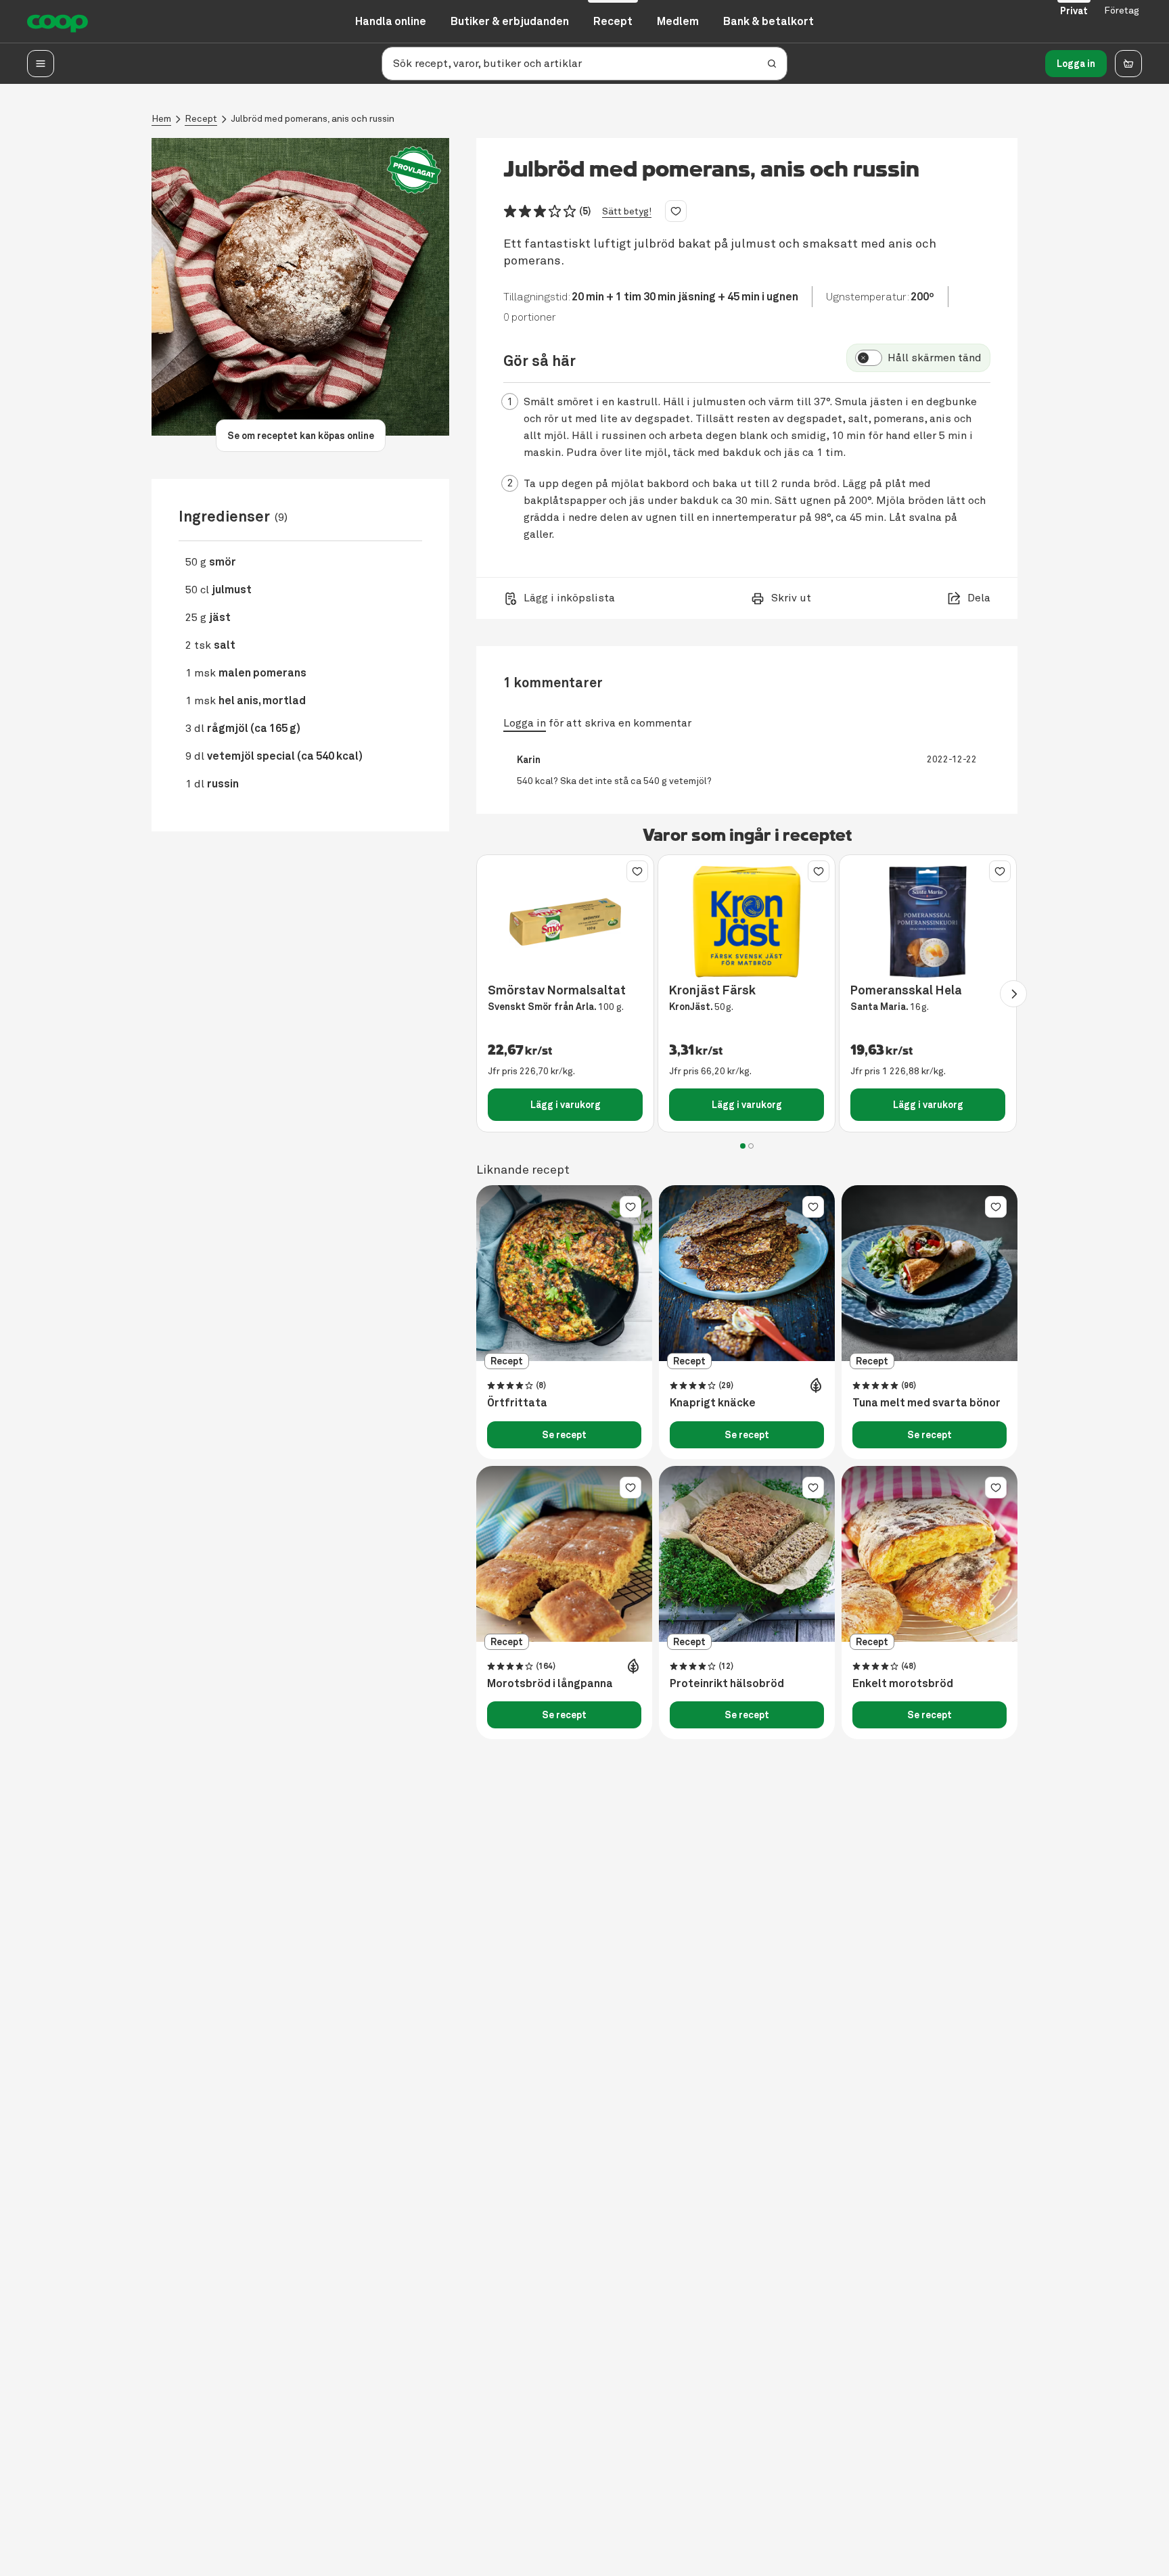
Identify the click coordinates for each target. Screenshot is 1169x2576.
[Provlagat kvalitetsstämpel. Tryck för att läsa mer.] (414, 170)
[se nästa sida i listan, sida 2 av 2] (1013, 994)
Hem (161, 119)
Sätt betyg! (627, 211)
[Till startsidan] (58, 22)
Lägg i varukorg (566, 1105)
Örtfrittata (517, 1403)
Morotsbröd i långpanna (550, 1684)
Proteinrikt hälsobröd (727, 1684)
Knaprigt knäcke (713, 1403)
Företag (1122, 10)
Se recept (564, 1435)
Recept (201, 119)
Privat (1074, 11)
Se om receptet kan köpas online (301, 436)
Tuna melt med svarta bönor (926, 1403)
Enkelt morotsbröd (903, 1684)
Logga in (1076, 64)
